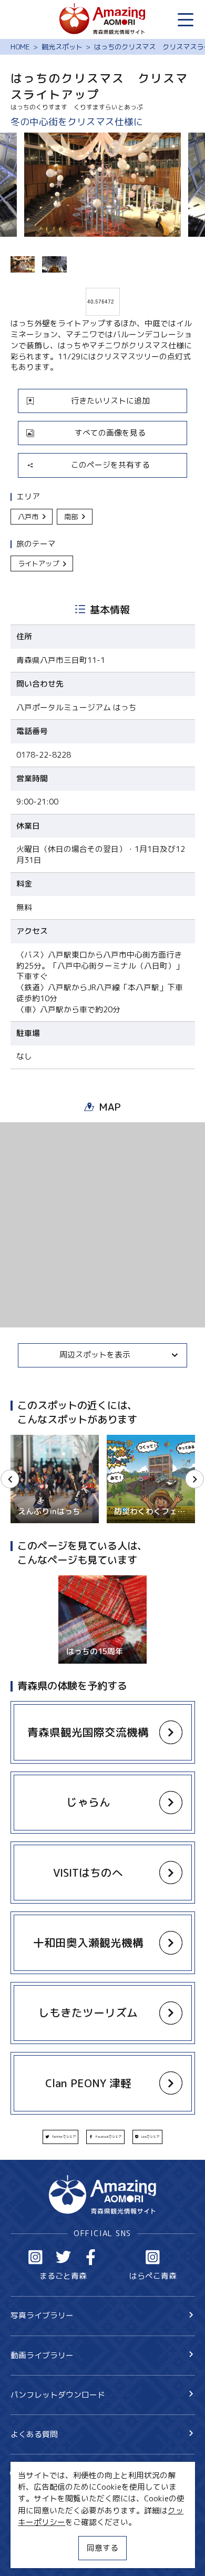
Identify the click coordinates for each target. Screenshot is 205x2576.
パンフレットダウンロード (58, 2395)
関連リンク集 (34, 2555)
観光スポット (62, 47)
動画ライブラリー (42, 2355)
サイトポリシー (38, 2536)
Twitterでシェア (64, 2137)
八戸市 (28, 517)
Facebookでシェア (109, 2137)
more (19, 1439)
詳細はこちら (82, 1580)
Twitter (64, 2257)
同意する (102, 2548)
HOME (20, 47)
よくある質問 (34, 2434)
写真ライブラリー (42, 2315)
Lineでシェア (150, 2137)
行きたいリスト (53, 2491)
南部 (71, 517)
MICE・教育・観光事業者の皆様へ (70, 2517)
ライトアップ (38, 563)
